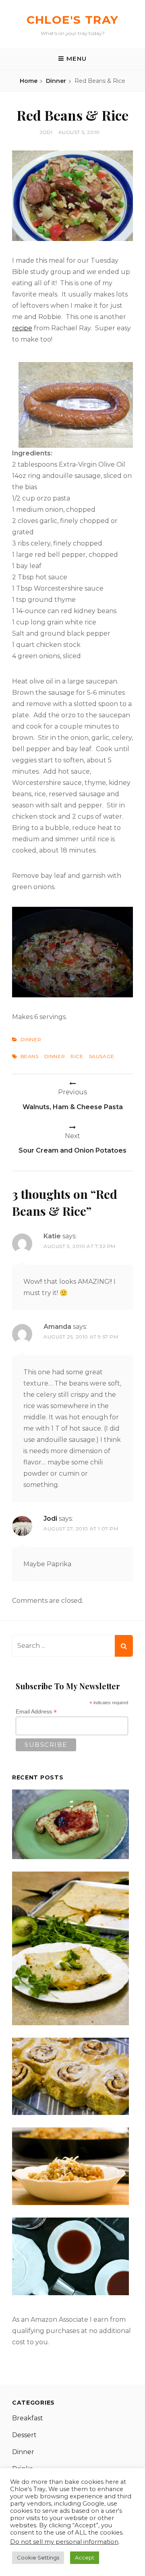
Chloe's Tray (73, 20)
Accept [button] (85, 2557)
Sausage (102, 1056)
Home (29, 81)
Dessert (24, 2435)
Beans (30, 1056)
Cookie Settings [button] (38, 2557)
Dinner (56, 81)
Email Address (36, 1712)
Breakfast (28, 2418)
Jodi (46, 132)
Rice (77, 1056)
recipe (22, 328)
